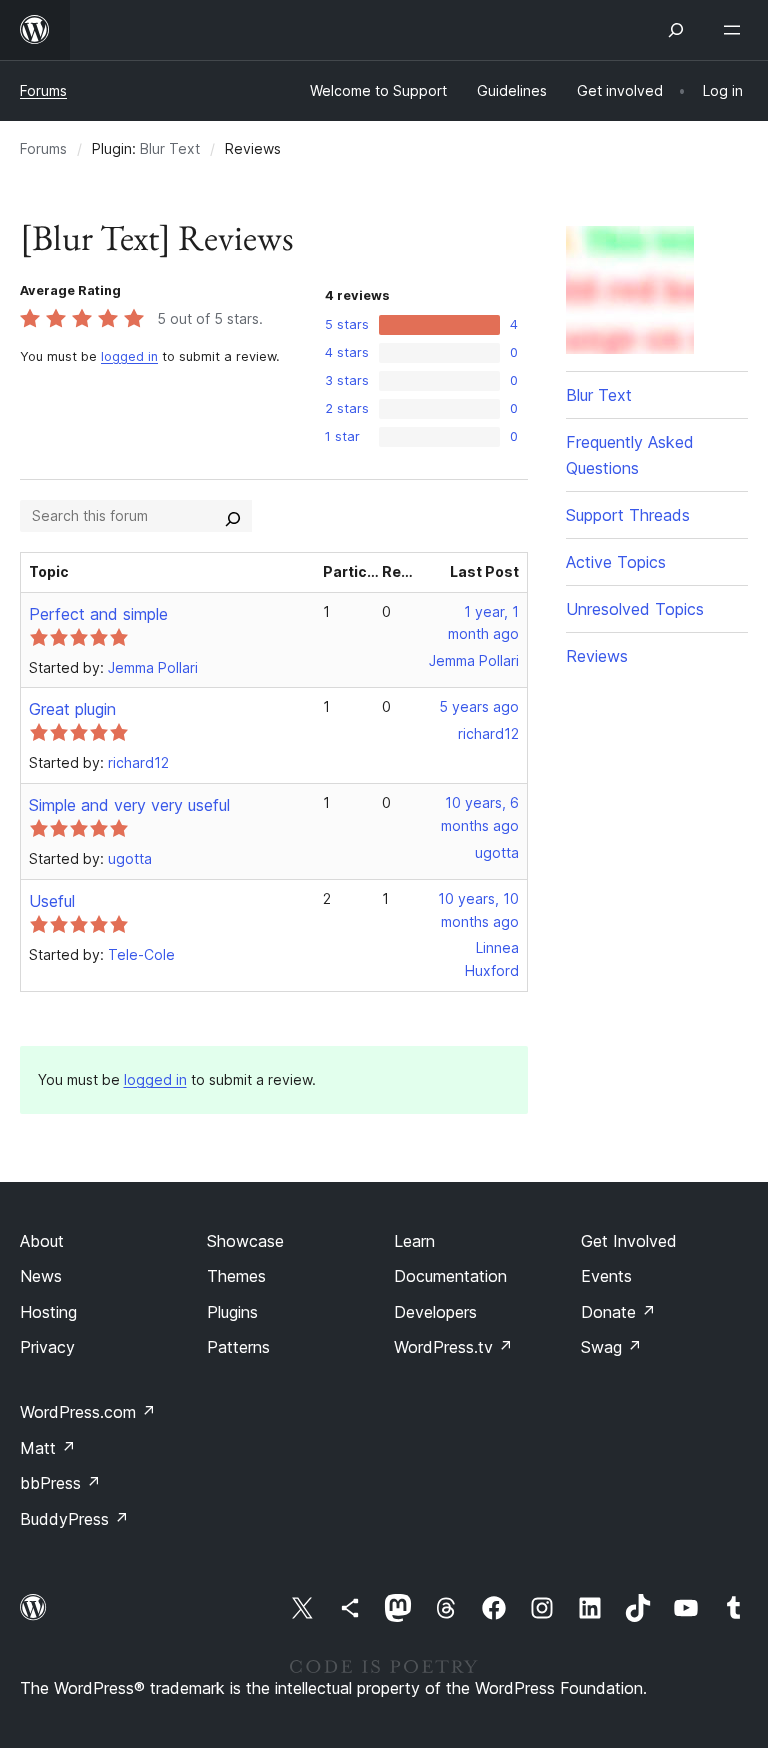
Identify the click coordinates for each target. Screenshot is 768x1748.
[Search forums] (233, 516)
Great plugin (72, 709)
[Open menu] (736, 30)
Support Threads (628, 515)
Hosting (48, 1312)
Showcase (245, 1241)
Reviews (597, 656)
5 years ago (479, 706)
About (42, 1241)
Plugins (232, 1312)
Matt (48, 1448)
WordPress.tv (453, 1347)
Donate (618, 1312)
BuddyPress (74, 1519)
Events (606, 1276)
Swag (611, 1347)
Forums (43, 90)
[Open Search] (676, 30)
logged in (129, 356)
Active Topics (616, 562)
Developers (435, 1312)
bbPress (60, 1483)
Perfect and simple (98, 614)
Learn (414, 1241)
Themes (236, 1276)
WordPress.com (88, 1412)
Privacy (47, 1347)
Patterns (238, 1347)
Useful (52, 901)
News (41, 1276)
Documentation (450, 1276)
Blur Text (170, 148)
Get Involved (629, 1241)
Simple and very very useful (129, 805)
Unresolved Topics (635, 609)
